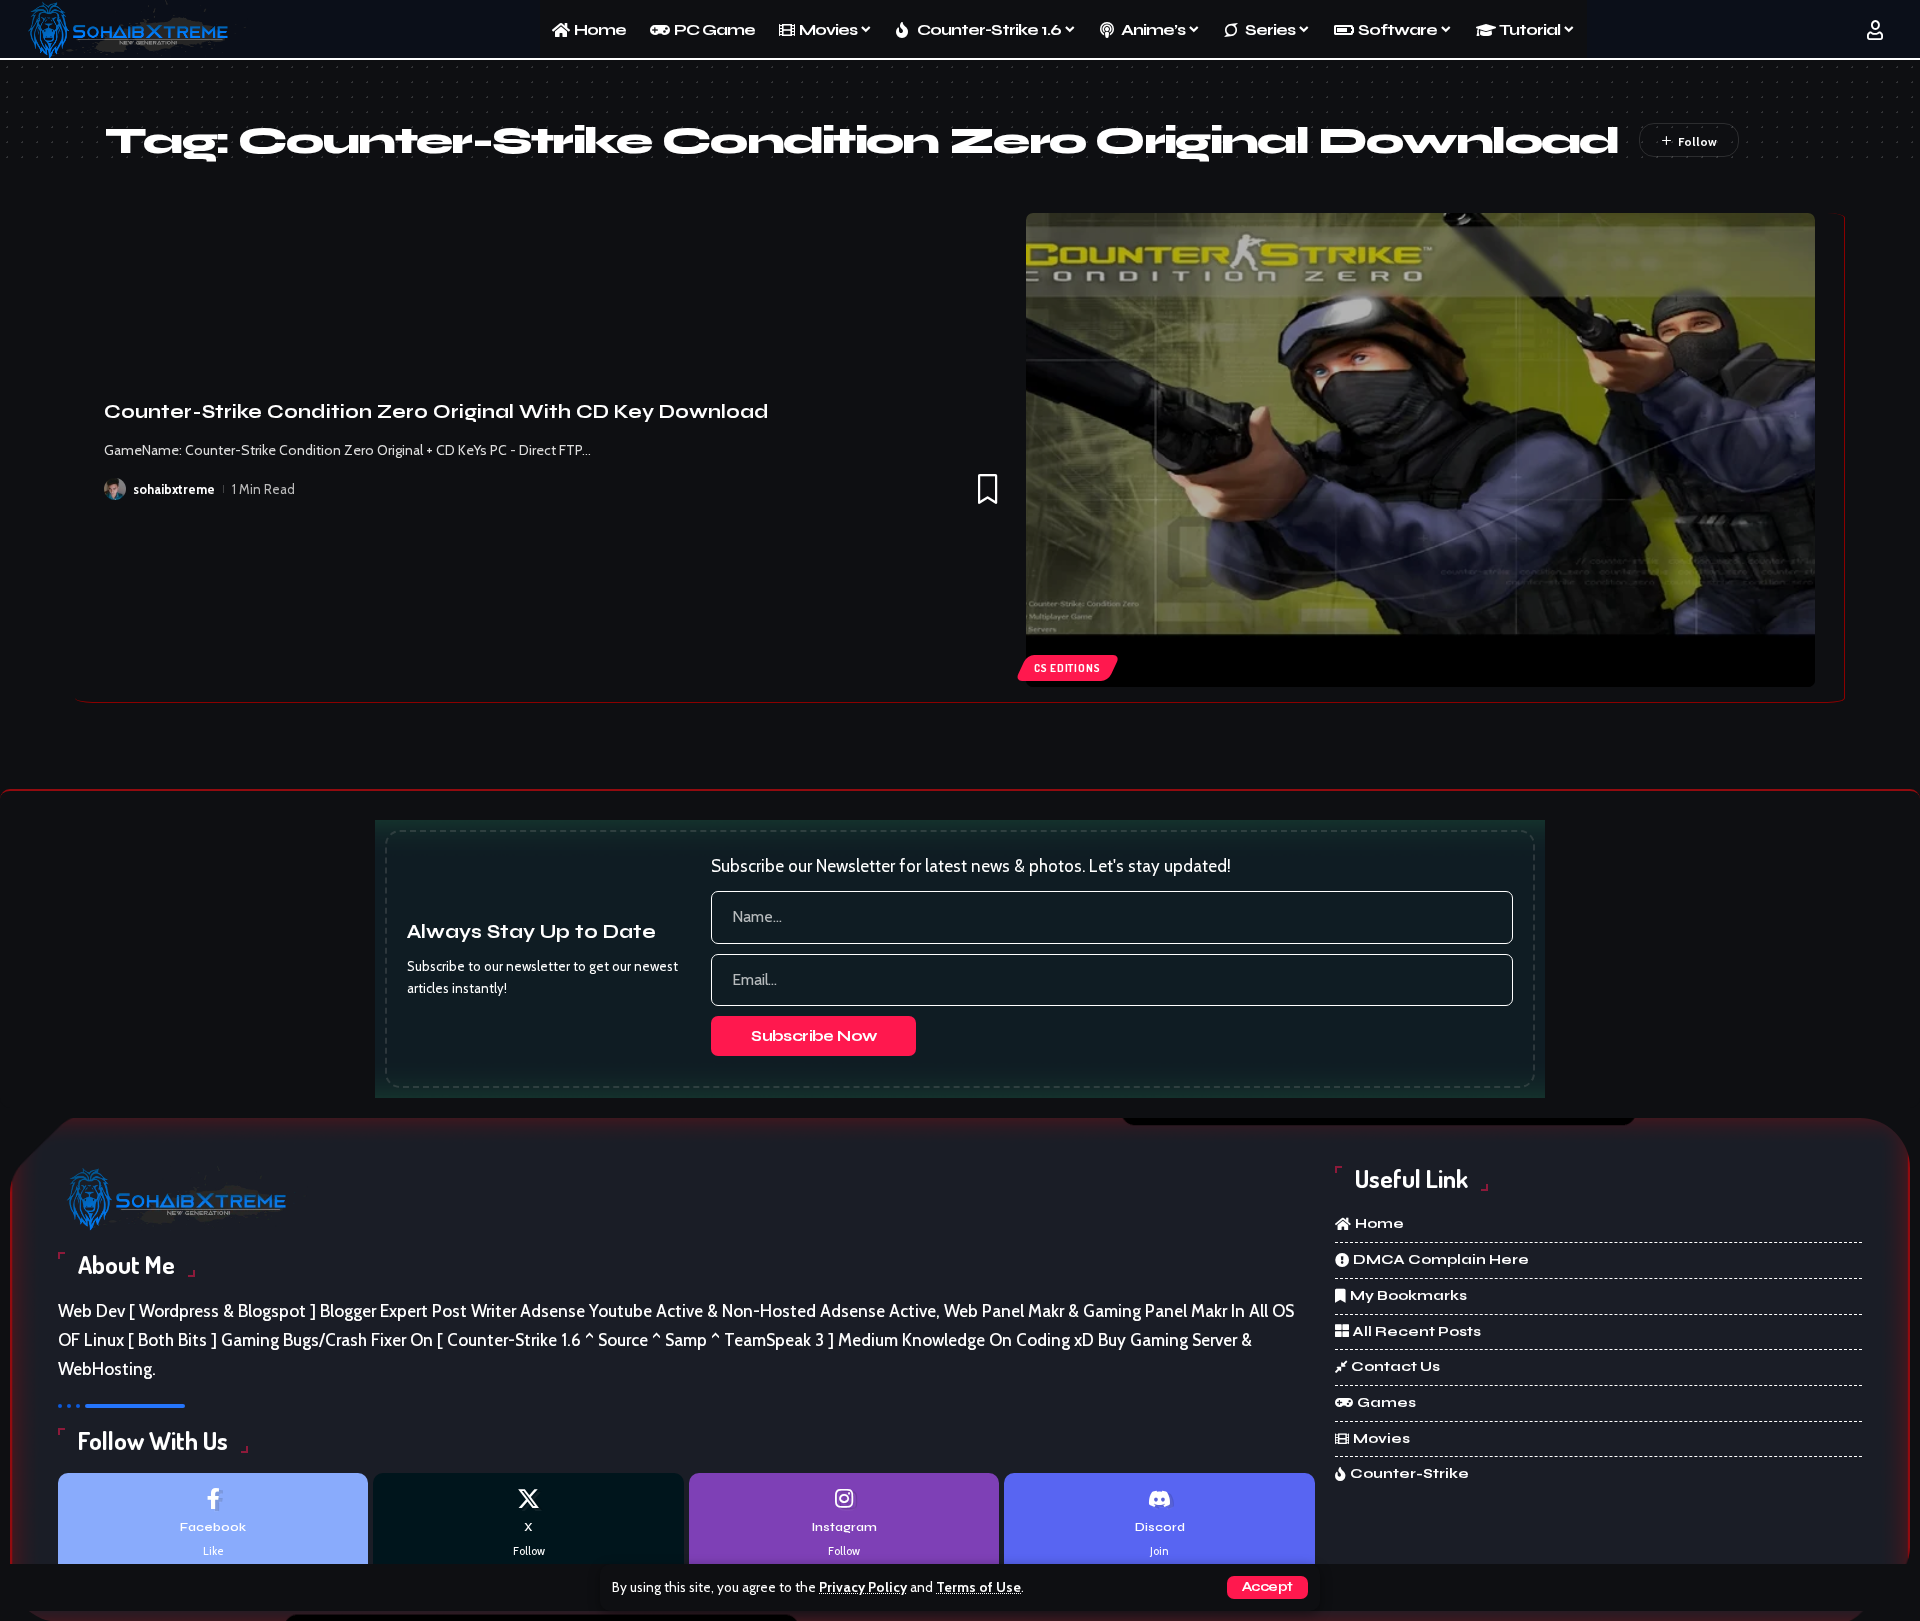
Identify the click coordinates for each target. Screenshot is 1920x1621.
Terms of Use (978, 1587)
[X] (528, 1523)
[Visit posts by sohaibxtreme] (115, 489)
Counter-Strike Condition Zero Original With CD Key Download (436, 411)
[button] (1267, 1587)
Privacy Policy (863, 1587)
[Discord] (1159, 1523)
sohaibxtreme (174, 489)
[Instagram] (844, 1523)
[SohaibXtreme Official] (134, 30)
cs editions (1067, 668)
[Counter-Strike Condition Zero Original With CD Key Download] (1420, 450)
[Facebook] (213, 1523)
